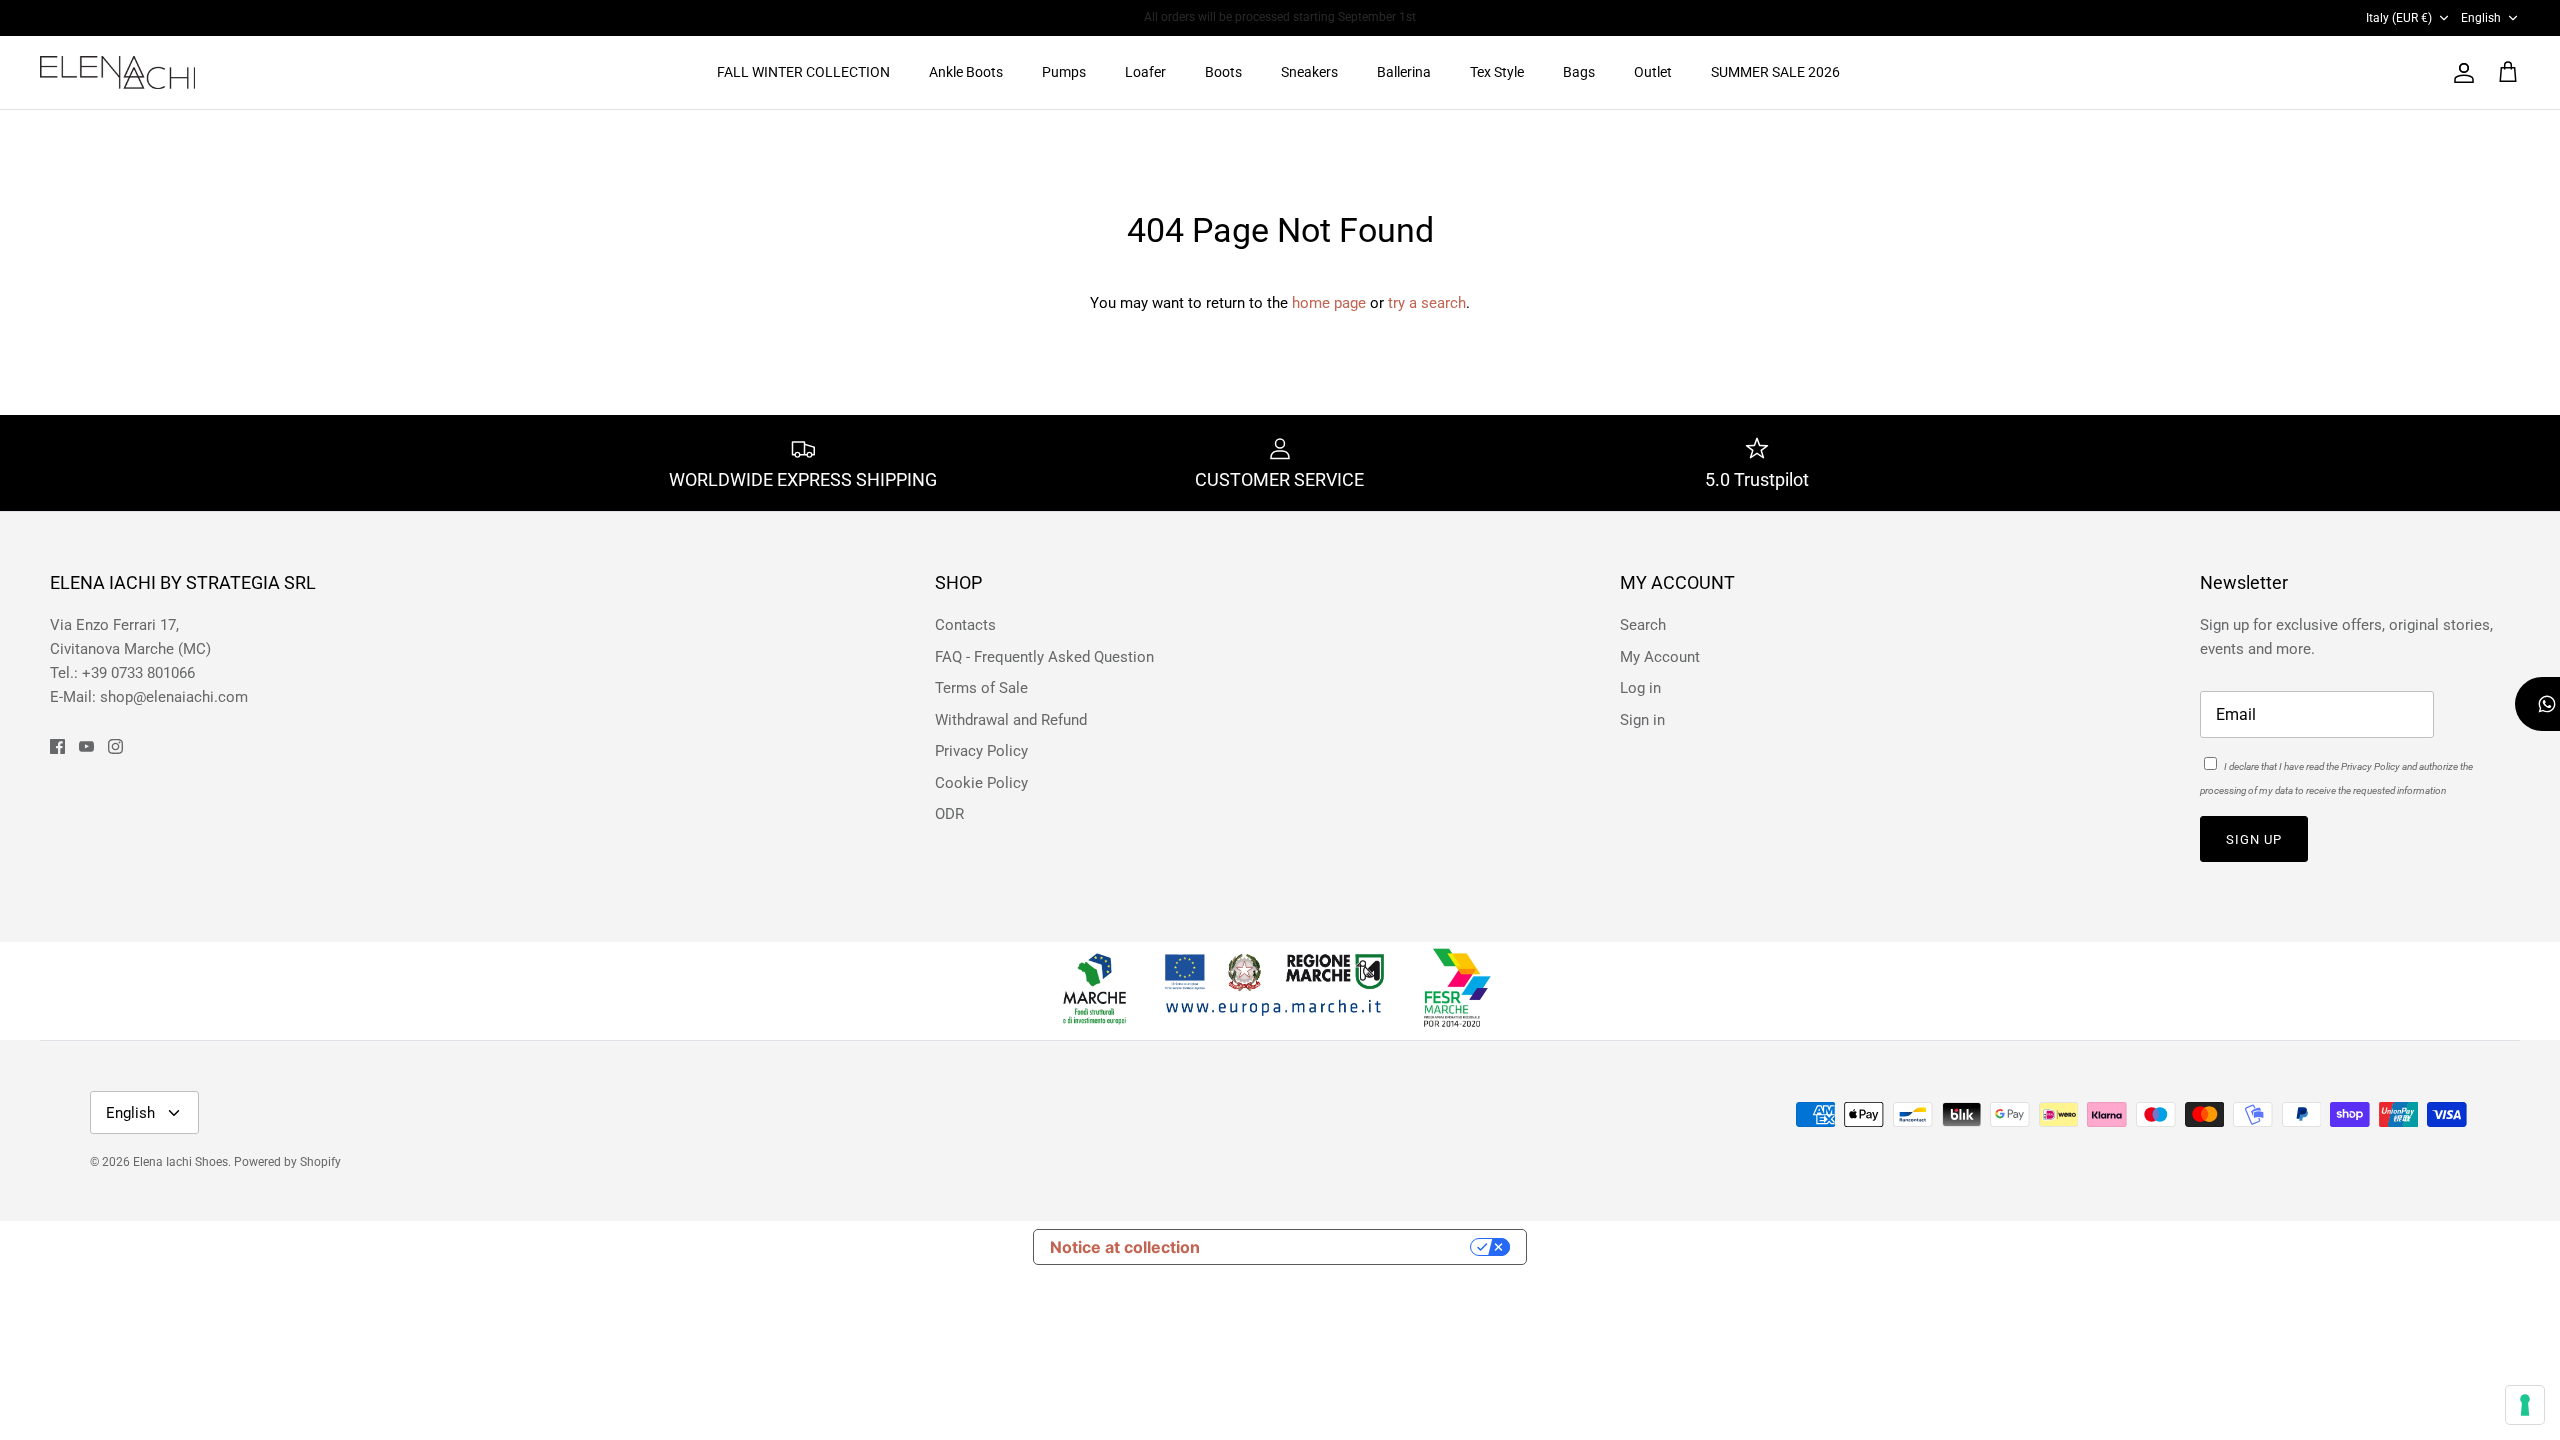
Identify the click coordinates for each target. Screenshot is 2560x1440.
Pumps (1064, 72)
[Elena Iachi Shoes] (117, 72)
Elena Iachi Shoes (180, 1162)
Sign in (1642, 720)
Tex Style (1497, 72)
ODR (949, 814)
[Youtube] (86, 746)
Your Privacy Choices (1345, 1247)
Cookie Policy (981, 783)
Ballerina (1404, 72)
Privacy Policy (981, 751)
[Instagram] (115, 746)
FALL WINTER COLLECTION (803, 72)
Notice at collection (1125, 1247)
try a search (1427, 303)
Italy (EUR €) (2399, 18)
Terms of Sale (981, 688)
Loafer (1145, 72)
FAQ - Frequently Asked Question (1044, 657)
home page (1329, 303)
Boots (1223, 72)
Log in (1640, 688)
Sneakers (1309, 72)
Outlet (1653, 72)
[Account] (2460, 73)
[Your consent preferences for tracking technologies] (2525, 1405)
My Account (1660, 657)
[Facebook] (57, 746)
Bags (1579, 72)
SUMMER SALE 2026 (1775, 72)
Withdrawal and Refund (1011, 720)
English (2481, 18)
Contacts (965, 625)
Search (1643, 625)
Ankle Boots (966, 72)
